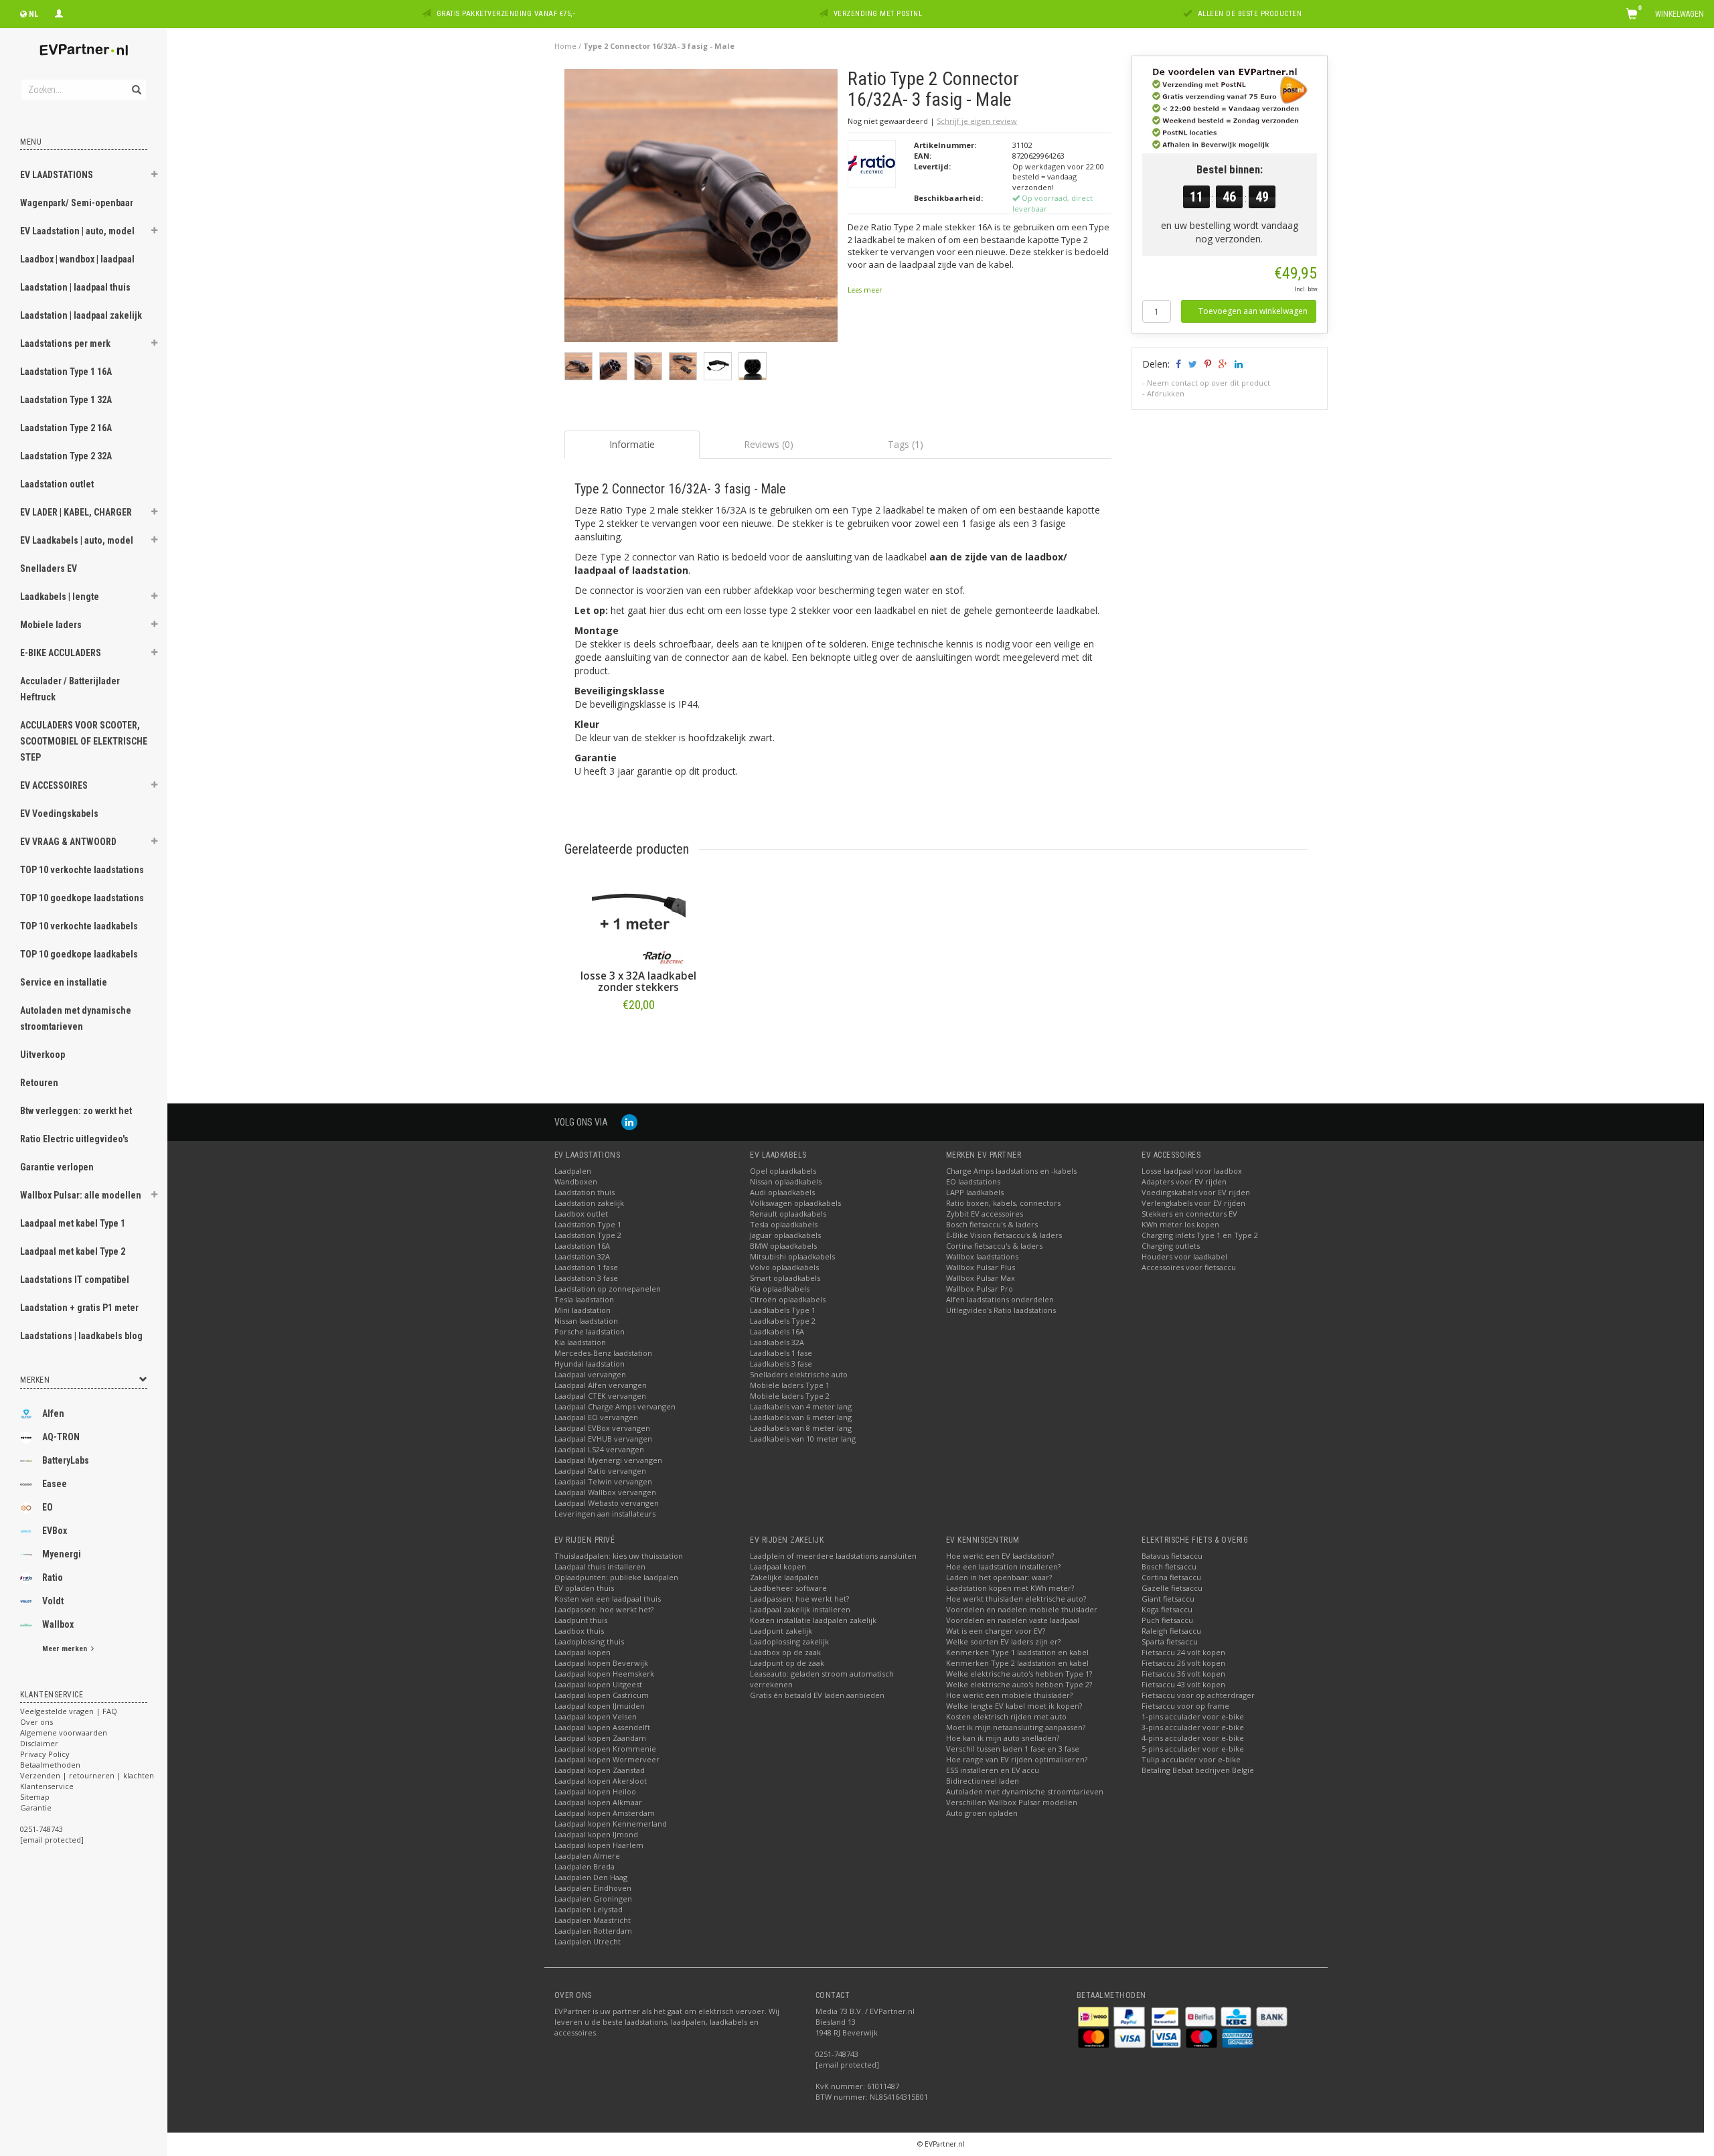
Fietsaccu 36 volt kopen (1183, 1674)
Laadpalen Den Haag (591, 1877)
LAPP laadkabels (975, 1192)
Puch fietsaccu (1167, 1620)
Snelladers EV (49, 568)
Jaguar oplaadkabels (785, 1235)
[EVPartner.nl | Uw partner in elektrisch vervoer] (84, 50)
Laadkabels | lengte (60, 597)
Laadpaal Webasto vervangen (607, 1503)
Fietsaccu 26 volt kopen (1183, 1663)
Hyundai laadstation (590, 1364)
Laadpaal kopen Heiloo (595, 1791)
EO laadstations (973, 1181)
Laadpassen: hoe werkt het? (604, 1609)
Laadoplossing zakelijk (789, 1641)
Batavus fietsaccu (1172, 1556)
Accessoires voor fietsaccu (1189, 1267)
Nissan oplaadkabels (786, 1181)
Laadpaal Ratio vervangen (600, 1471)
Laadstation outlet (57, 484)
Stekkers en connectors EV (1189, 1214)
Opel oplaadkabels (783, 1171)
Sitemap (35, 1797)
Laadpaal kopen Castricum (602, 1695)
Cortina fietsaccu (1171, 1577)
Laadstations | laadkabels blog (81, 1336)
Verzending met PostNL (878, 14)
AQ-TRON (61, 1437)
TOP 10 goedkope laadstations (82, 898)
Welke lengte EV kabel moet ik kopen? (1014, 1706)
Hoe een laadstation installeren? (1003, 1566)
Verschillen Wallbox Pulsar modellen (1012, 1802)
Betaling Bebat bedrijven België (1198, 1770)
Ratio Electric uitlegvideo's (74, 1139)
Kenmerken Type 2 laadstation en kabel (1017, 1663)
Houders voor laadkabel (1184, 1256)
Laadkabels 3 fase (781, 1364)
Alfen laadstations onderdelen (1000, 1299)
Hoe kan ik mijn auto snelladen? (1003, 1738)
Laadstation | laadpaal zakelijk (81, 315)
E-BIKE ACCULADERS (61, 653)
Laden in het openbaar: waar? (999, 1577)
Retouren (39, 1083)
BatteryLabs (66, 1460)
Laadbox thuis (579, 1631)
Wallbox (58, 1624)
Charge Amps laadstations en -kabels (1011, 1171)
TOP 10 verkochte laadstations (82, 870)
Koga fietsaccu (1167, 1609)
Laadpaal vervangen (590, 1374)
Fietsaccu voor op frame (1185, 1706)
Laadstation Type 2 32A (66, 456)
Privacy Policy (45, 1754)
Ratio (53, 1577)
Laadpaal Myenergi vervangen (608, 1460)
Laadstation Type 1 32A (66, 400)
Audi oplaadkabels (782, 1192)
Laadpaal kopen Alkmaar (598, 1802)
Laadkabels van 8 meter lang (801, 1428)
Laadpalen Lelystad (589, 1909)
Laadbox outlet (581, 1214)
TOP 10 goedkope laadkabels (79, 954)
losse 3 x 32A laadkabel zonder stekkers (638, 982)
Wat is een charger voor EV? (996, 1631)
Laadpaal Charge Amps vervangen (615, 1406)
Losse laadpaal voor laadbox (1192, 1171)
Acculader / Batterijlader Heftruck (70, 689)
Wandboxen (576, 1181)
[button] (155, 176)
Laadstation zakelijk (589, 1203)
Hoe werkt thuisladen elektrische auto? (1016, 1599)
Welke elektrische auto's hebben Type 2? (1019, 1684)
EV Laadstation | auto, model (77, 231)
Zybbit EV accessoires (985, 1214)
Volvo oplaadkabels (784, 1267)
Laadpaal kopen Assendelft (602, 1727)
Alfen (53, 1413)
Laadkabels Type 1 (783, 1310)
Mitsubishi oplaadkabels (792, 1256)
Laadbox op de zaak (785, 1652)
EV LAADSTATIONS (57, 175)
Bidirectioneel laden (983, 1781)
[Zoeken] (136, 82)
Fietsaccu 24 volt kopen (1183, 1652)
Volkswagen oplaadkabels (795, 1203)
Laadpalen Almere (587, 1856)
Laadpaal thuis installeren (600, 1566)
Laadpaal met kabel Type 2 (73, 1251)
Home (565, 46)
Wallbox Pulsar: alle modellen (81, 1195)
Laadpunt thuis (581, 1620)
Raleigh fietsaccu (1171, 1631)
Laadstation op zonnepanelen (608, 1289)
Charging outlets (1171, 1246)
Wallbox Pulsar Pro (980, 1289)
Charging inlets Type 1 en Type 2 (1200, 1235)
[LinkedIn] (629, 1122)
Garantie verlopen (57, 1167)
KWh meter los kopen (1180, 1224)
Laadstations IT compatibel (75, 1280)
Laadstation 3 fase (586, 1278)
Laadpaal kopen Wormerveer (607, 1759)
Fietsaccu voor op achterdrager (1198, 1695)
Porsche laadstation (590, 1331)
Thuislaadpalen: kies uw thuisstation (619, 1556)
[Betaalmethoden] (1094, 2016)
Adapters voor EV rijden (1184, 1181)
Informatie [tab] (632, 444)
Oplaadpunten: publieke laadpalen (616, 1577)
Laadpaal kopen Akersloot (601, 1781)
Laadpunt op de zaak (787, 1663)
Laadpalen (573, 1171)
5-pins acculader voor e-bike (1193, 1749)
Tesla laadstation (584, 1299)
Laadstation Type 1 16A (66, 372)
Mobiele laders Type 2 (790, 1396)
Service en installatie (64, 982)
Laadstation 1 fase (586, 1267)
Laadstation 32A (582, 1256)
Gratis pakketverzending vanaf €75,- (506, 14)
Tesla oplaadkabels (784, 1224)
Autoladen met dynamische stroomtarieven (76, 1018)
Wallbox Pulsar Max (981, 1278)
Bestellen (639, 1033)
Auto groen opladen (982, 1813)
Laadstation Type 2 (588, 1235)
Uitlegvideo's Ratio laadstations (1001, 1310)
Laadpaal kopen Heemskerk (604, 1674)
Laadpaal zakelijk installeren (800, 1609)
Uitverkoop (43, 1055)
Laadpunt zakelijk (781, 1631)
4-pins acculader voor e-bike (1193, 1738)
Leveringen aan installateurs (605, 1514)
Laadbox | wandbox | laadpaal (77, 259)
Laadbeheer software (788, 1588)
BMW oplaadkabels (783, 1246)
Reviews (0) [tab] (769, 444)
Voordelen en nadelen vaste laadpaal (1013, 1620)
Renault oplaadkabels (788, 1214)
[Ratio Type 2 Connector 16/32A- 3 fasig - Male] (701, 209)
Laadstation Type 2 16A (66, 428)
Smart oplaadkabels (785, 1278)
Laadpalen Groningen (593, 1899)
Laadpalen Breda (585, 1866)
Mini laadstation (582, 1310)
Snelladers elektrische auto (799, 1374)
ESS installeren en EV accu (993, 1770)
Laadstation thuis (585, 1192)
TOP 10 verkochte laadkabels (79, 926)
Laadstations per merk (65, 343)
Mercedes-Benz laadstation (603, 1353)
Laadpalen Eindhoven (593, 1888)
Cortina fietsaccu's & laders (994, 1246)
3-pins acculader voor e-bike (1193, 1727)
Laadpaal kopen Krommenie (605, 1749)
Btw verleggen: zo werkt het (76, 1111)
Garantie (36, 1807)
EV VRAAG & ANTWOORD (68, 842)
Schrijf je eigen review (977, 121)
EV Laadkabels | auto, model (77, 540)
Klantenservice (47, 1786)
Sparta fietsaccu (1170, 1641)
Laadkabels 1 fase (781, 1353)
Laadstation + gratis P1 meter (79, 1308)
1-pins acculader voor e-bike (1193, 1716)
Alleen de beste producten (1250, 14)
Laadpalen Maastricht (593, 1920)
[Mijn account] (59, 12)
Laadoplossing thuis (589, 1641)
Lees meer (865, 290)
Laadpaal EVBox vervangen (602, 1428)
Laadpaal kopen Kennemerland (611, 1824)
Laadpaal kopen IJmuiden (600, 1706)
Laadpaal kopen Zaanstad (600, 1770)
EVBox (55, 1531)
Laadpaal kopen (582, 1652)
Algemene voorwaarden (64, 1732)
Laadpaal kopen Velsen (596, 1716)
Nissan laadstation (586, 1321)
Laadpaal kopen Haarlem (599, 1845)
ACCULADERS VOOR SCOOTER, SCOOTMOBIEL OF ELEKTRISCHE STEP (84, 741)
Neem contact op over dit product (1209, 383)
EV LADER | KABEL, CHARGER (76, 512)
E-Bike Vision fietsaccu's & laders (1004, 1235)
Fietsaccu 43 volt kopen (1183, 1684)
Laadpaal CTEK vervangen (600, 1396)
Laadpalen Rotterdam (593, 1931)
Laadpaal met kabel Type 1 (73, 1223)
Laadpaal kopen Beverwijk (601, 1663)
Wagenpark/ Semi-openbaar (77, 203)
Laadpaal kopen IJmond (596, 1834)
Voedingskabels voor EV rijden (1196, 1192)
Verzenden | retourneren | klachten (87, 1775)
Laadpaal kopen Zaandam (600, 1738)
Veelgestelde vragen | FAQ (69, 1711)
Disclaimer (39, 1743)
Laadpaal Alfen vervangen (601, 1385)
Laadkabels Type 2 (783, 1321)
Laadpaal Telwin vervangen (603, 1481)
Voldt (53, 1601)
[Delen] (1177, 364)
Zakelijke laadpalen (784, 1577)
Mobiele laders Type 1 (790, 1385)
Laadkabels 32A (777, 1342)
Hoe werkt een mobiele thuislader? (1009, 1695)
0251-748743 (42, 1829)
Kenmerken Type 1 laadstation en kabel (1017, 1652)
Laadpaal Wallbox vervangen (605, 1492)
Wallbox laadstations (982, 1256)
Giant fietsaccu (1168, 1599)
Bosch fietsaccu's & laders (992, 1224)
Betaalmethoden (50, 1765)
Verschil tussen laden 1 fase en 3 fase (1013, 1749)
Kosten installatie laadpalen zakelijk (813, 1620)
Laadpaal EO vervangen (596, 1417)
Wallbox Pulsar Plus (981, 1267)
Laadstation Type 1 (588, 1224)
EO (48, 1507)
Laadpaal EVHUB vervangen (603, 1439)
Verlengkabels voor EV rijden (1193, 1203)
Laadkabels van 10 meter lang (803, 1439)
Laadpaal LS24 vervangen (599, 1449)
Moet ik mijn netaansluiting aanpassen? (1016, 1727)
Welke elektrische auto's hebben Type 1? (1019, 1674)
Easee (55, 1484)
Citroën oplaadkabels (788, 1299)
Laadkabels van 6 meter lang (801, 1417)
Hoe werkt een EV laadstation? (1000, 1556)
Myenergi (62, 1554)
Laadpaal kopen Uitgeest (598, 1684)
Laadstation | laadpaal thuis (75, 287)
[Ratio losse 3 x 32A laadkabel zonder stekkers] (639, 920)
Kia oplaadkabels (780, 1289)
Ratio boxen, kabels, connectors (1003, 1203)
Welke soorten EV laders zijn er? (1003, 1641)
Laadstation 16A (582, 1246)
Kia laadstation (580, 1342)
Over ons (36, 1722)
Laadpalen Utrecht (588, 1941)
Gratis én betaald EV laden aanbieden (817, 1695)
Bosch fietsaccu (1169, 1566)
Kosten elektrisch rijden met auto (1006, 1716)
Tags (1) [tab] (906, 444)
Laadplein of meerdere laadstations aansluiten (833, 1556)
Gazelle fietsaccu (1172, 1588)
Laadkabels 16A (777, 1331)
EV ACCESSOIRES (54, 785)
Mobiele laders (51, 625)
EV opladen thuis (584, 1588)
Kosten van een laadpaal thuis (608, 1599)
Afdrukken (1166, 393)
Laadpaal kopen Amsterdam (605, 1813)
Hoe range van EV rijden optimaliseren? (1017, 1759)
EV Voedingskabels (59, 814)
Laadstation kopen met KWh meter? (1010, 1588)
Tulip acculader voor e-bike (1191, 1759)
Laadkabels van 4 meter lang (801, 1406)
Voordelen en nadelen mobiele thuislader (1022, 1609)
